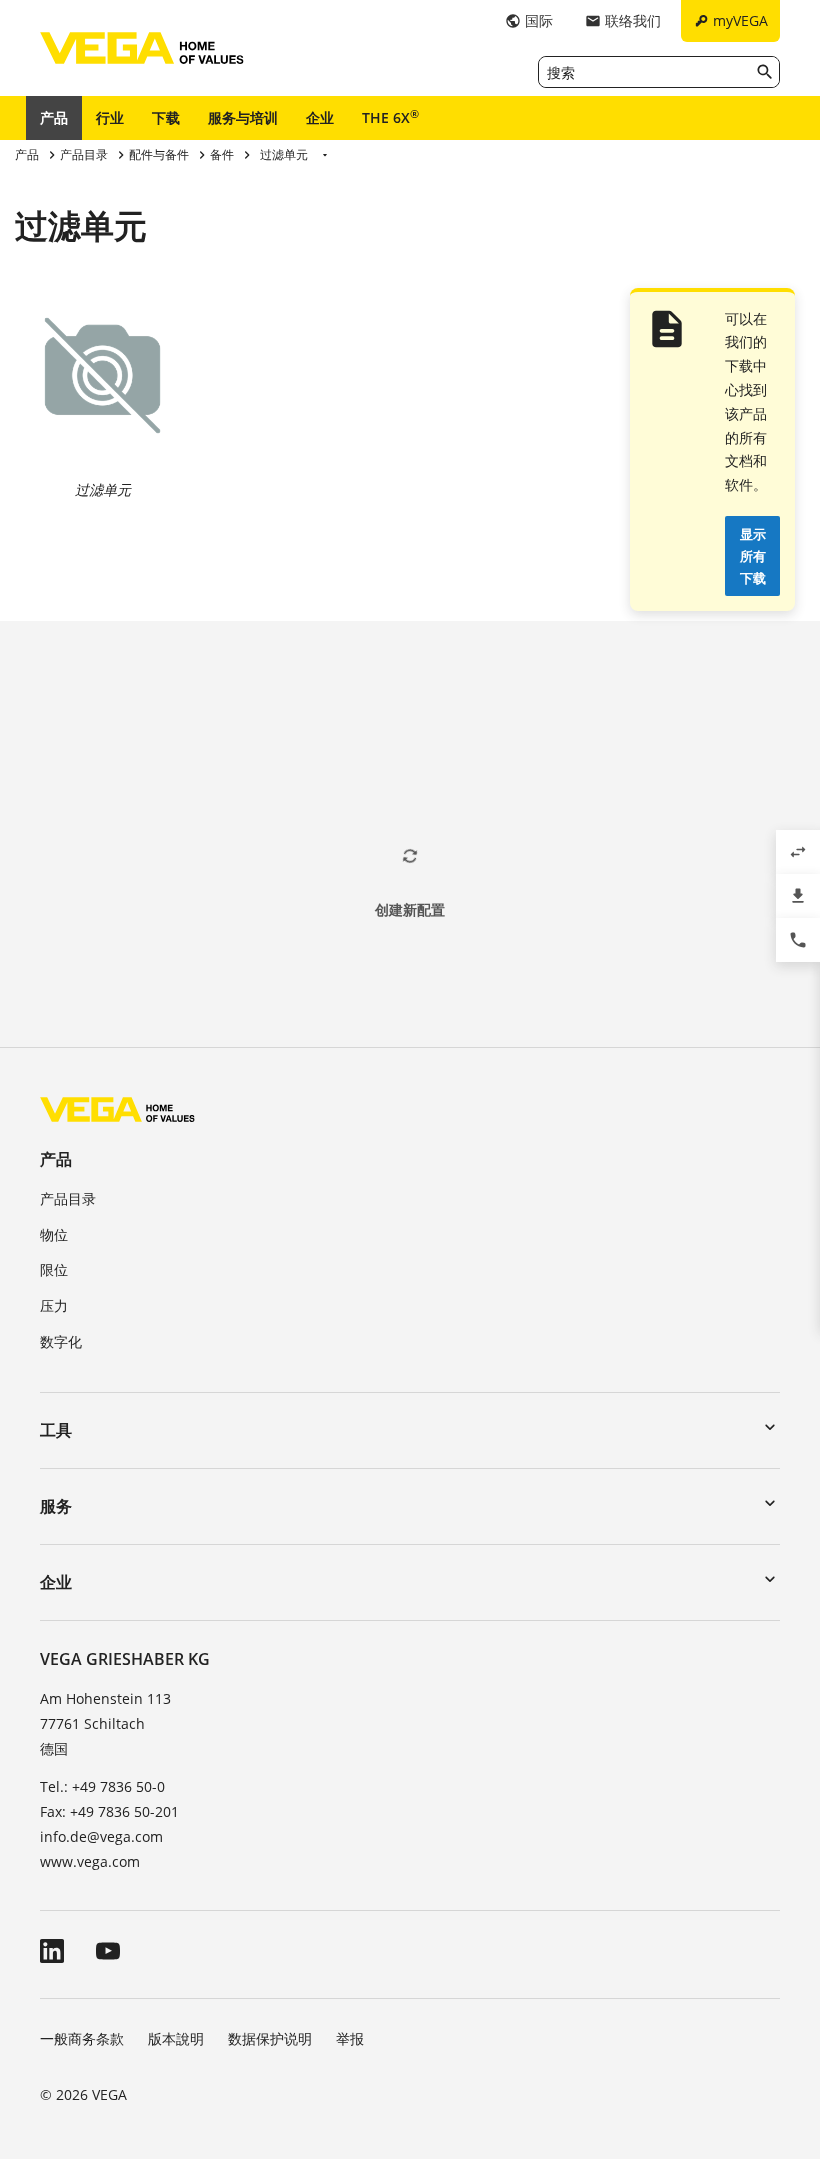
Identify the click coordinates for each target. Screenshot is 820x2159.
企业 (320, 117)
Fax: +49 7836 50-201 (109, 1811)
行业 (110, 117)
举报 (350, 2038)
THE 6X (390, 117)
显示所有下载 (753, 556)
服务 (56, 1506)
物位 (54, 1234)
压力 (54, 1305)
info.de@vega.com (101, 1836)
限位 (54, 1269)
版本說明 (176, 2038)
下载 (166, 117)
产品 (54, 117)
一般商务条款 (82, 2038)
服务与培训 (243, 117)
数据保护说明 (270, 2038)
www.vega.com (90, 1861)
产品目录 (68, 1198)
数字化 (61, 1341)
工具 (56, 1430)
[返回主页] (117, 1108)
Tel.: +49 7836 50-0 (102, 1786)
